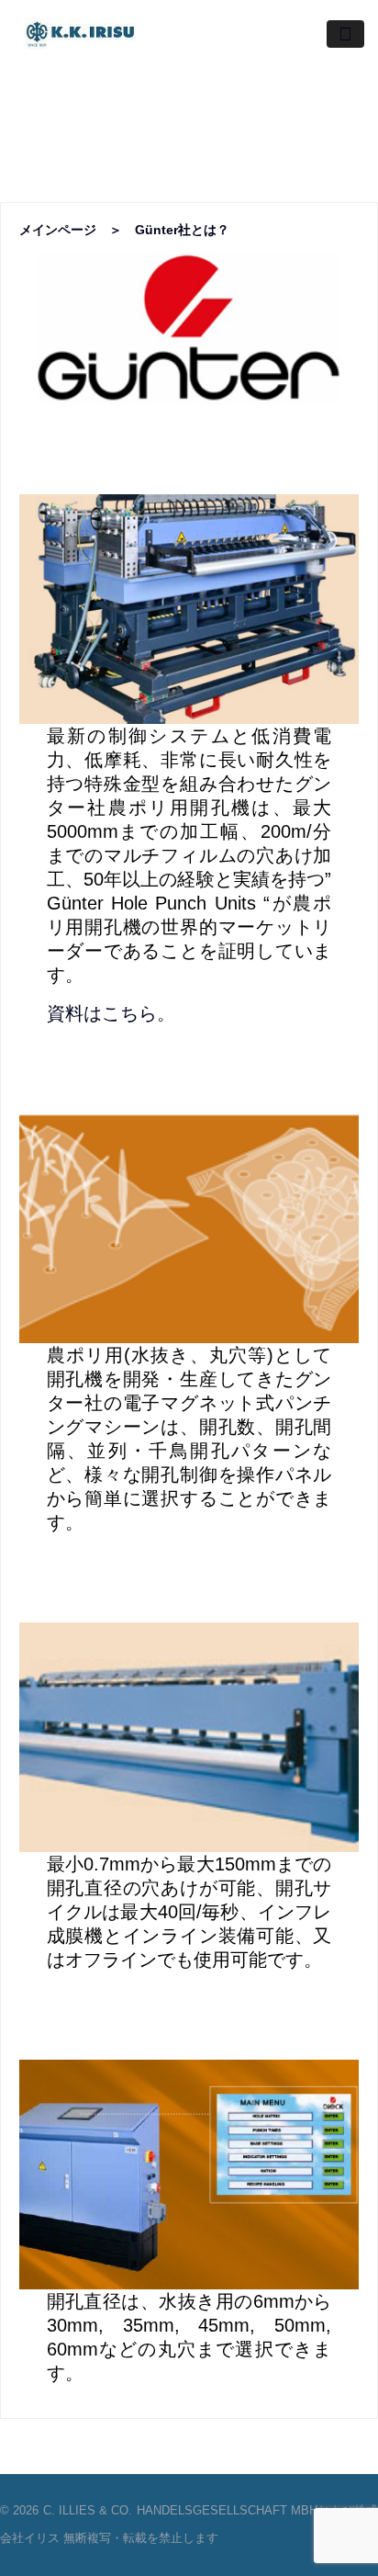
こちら (129, 1013)
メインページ (58, 230)
